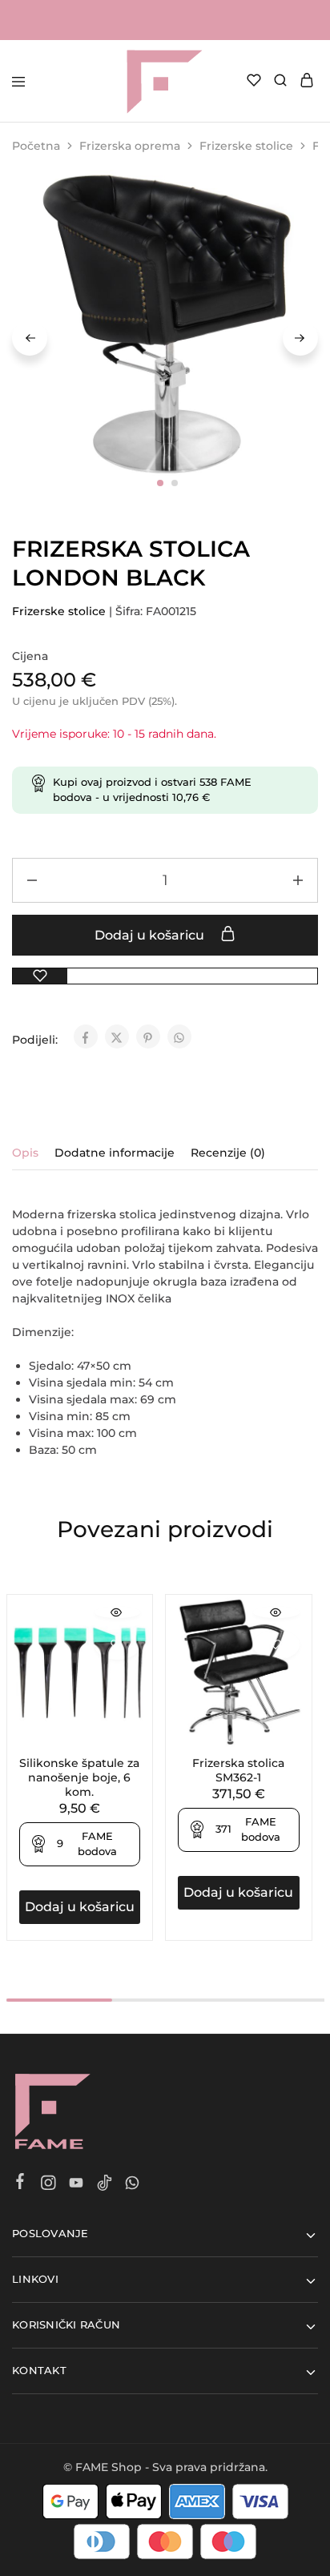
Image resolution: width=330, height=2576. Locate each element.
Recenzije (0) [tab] (228, 1153)
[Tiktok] (105, 2185)
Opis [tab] (25, 1153)
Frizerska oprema (130, 146)
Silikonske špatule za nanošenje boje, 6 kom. (79, 1777)
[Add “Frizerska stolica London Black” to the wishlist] (40, 976)
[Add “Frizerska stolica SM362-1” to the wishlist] (276, 1645)
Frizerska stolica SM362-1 (238, 1770)
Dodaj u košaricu (151, 935)
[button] (80, 1907)
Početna (36, 146)
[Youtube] (76, 2185)
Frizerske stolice (246, 146)
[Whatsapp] (133, 2185)
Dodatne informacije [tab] (115, 1153)
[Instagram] (48, 2185)
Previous (30, 338)
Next (300, 338)
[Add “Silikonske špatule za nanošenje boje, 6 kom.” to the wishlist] (117, 1645)
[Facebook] (20, 2184)
